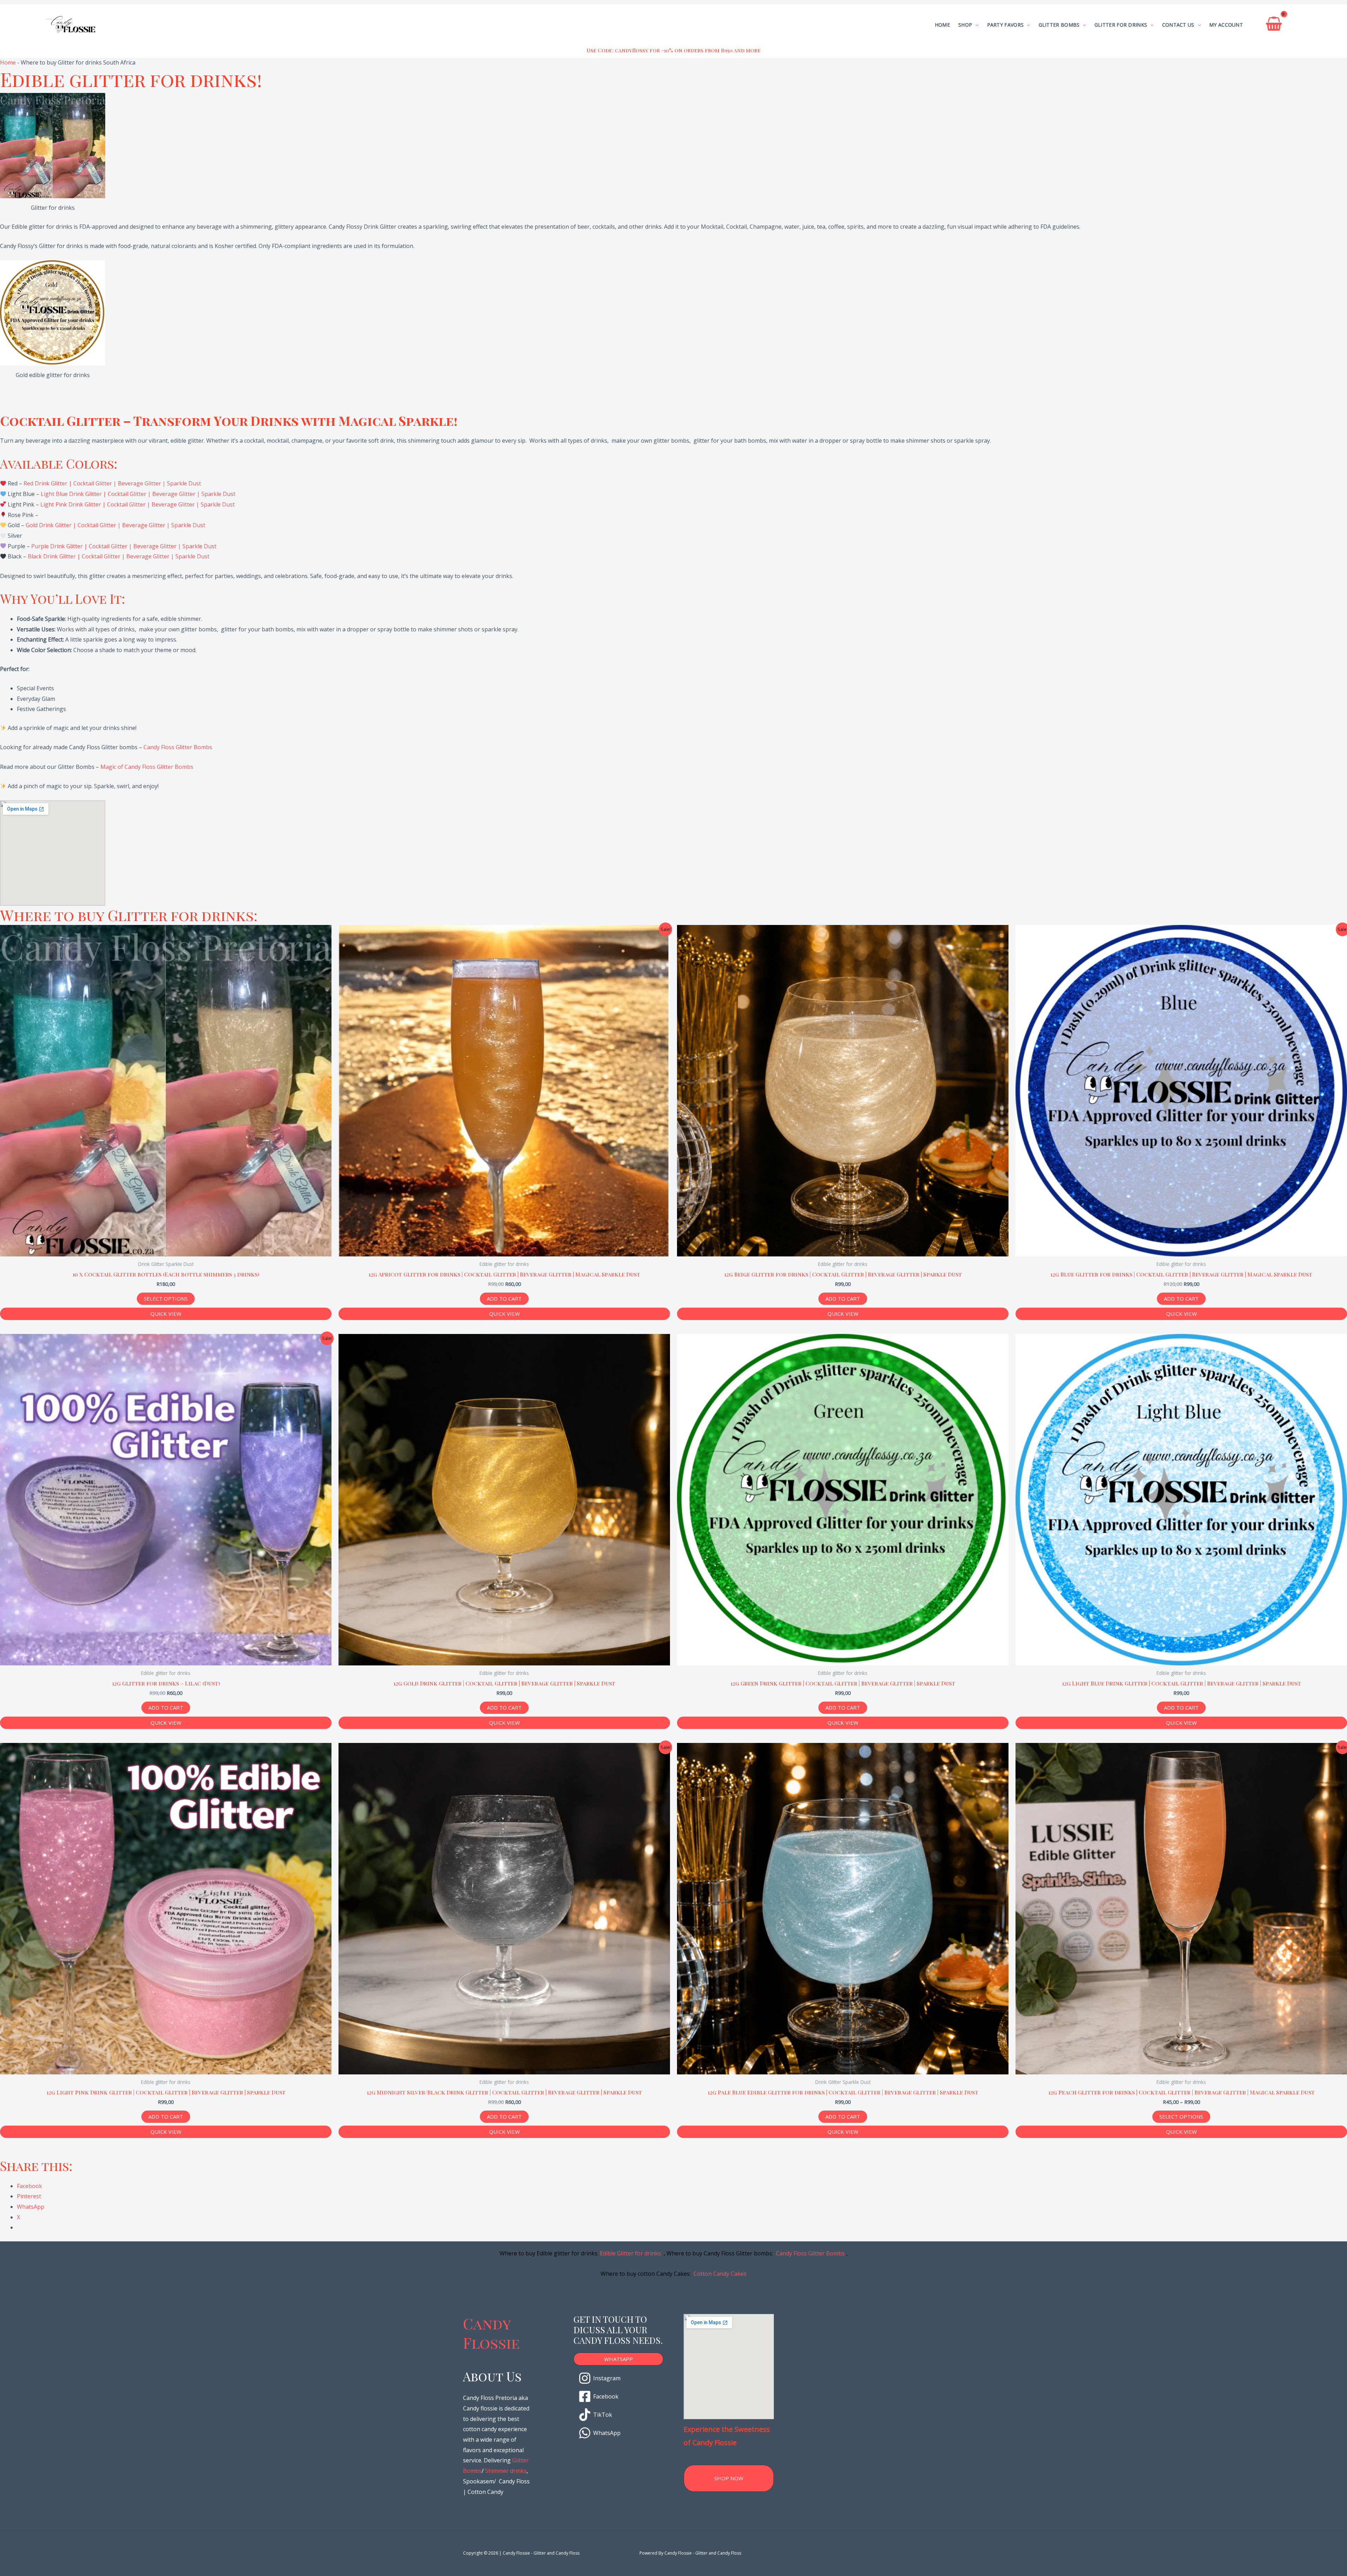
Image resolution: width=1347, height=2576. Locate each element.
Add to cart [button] (504, 1299)
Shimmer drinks (506, 2471)
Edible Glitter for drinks (630, 2253)
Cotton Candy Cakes (720, 2274)
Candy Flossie (491, 2333)
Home (942, 25)
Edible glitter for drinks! (131, 79)
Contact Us (1178, 25)
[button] (619, 2359)
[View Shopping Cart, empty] (1274, 25)
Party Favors (1006, 25)
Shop (965, 25)
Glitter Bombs (1059, 25)
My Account (1226, 25)
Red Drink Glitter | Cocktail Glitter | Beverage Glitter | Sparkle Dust (112, 483)
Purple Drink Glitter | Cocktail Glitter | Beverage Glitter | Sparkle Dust (124, 546)
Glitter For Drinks (1121, 25)
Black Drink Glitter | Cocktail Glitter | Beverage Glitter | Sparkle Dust (119, 556)
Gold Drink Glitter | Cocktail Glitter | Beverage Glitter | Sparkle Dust (115, 525)
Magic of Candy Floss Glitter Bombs (147, 767)
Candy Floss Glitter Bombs (178, 747)
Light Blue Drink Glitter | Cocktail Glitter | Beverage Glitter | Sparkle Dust (138, 494)
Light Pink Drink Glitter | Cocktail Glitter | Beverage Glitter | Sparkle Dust (138, 504)
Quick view (166, 1314)
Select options (166, 1299)
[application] (975, 25)
